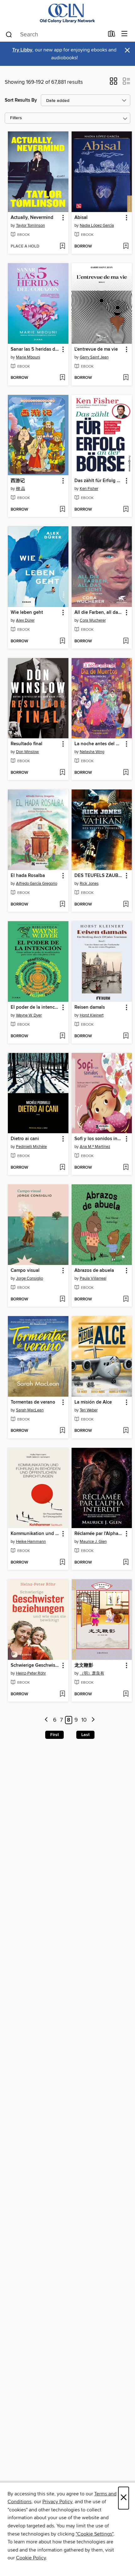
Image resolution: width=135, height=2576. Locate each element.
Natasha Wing (92, 752)
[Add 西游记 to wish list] (62, 510)
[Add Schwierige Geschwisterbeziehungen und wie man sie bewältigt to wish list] (62, 1694)
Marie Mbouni (28, 357)
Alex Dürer (25, 620)
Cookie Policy (31, 2558)
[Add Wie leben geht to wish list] (62, 641)
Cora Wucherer (93, 620)
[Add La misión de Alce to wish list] (126, 1431)
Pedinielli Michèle (31, 1147)
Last (85, 1735)
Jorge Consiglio (30, 1278)
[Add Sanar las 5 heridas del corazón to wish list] (62, 378)
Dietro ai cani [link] (25, 1139)
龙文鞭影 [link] (84, 1665)
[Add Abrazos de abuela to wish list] (126, 1299)
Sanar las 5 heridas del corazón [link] (35, 349)
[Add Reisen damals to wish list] (126, 1036)
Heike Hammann (31, 1542)
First (54, 1735)
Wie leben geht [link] (27, 613)
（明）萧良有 (92, 1673)
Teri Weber (89, 1410)
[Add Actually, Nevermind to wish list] (62, 247)
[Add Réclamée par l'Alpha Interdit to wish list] (126, 1563)
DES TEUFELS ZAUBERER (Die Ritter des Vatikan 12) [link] (99, 876)
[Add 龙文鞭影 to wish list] (126, 1694)
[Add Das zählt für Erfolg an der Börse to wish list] (126, 510)
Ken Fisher (89, 489)
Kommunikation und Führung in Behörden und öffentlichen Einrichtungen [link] (35, 1534)
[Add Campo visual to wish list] (62, 1299)
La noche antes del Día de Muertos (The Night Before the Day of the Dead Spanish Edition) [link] (99, 744)
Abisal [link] (81, 218)
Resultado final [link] (27, 744)
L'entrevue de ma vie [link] (96, 349)
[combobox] (54, 35)
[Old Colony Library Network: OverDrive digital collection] (67, 13)
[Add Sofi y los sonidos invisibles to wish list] (126, 1168)
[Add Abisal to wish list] (126, 247)
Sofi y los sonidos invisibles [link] (99, 1139)
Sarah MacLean (30, 1410)
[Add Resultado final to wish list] (62, 773)
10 (84, 1720)
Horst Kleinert (92, 1015)
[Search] (9, 34)
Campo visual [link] (25, 1271)
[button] (113, 83)
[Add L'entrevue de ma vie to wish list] (126, 378)
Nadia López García (97, 226)
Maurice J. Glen (93, 1542)
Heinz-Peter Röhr (31, 1673)
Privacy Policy (57, 2502)
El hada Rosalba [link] (28, 876)
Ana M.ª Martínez (95, 1147)
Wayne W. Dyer (29, 1015)
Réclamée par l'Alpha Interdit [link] (99, 1534)
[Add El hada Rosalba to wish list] (62, 905)
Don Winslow (27, 752)
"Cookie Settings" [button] (94, 2534)
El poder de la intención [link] (35, 1007)
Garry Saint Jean (94, 357)
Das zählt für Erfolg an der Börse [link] (99, 481)
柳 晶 (21, 489)
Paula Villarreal (93, 1278)
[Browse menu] (124, 34)
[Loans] (112, 35)
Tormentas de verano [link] (33, 1402)
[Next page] (93, 1720)
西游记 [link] (18, 481)
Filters (16, 118)
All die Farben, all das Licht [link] (99, 613)
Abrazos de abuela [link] (94, 1271)
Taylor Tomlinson (30, 226)
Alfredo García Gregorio (37, 884)
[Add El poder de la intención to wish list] (62, 1036)
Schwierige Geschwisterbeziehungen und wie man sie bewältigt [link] (35, 1665)
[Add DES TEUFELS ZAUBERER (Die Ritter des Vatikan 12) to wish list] (126, 905)
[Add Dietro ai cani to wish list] (62, 1168)
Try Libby (22, 50)
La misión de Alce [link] (93, 1402)
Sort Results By (21, 100)
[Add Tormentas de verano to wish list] (62, 1431)
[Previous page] (47, 1720)
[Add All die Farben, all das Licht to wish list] (126, 641)
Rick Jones (89, 884)
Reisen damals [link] (90, 1007)
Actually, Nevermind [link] (32, 218)
